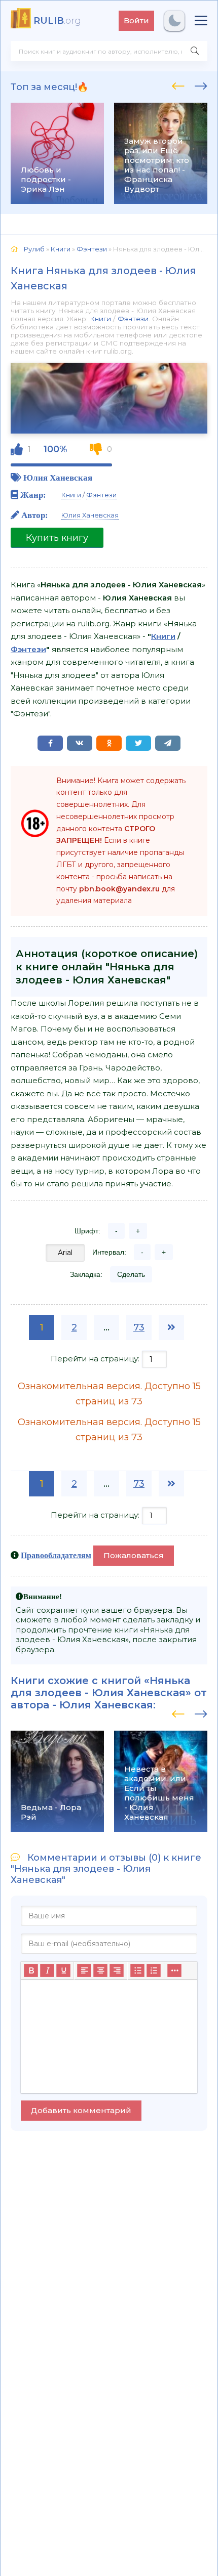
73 (139, 1327)
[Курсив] (47, 1971)
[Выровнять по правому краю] (117, 1971)
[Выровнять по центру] (100, 1971)
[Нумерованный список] (154, 1971)
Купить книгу (57, 538)
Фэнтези (133, 319)
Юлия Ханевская (58, 477)
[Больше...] (174, 1971)
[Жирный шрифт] (31, 1971)
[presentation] (178, 84)
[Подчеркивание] (63, 1971)
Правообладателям (56, 1555)
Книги (100, 319)
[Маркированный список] (137, 1971)
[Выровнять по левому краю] (84, 1971)
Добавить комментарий (81, 2110)
